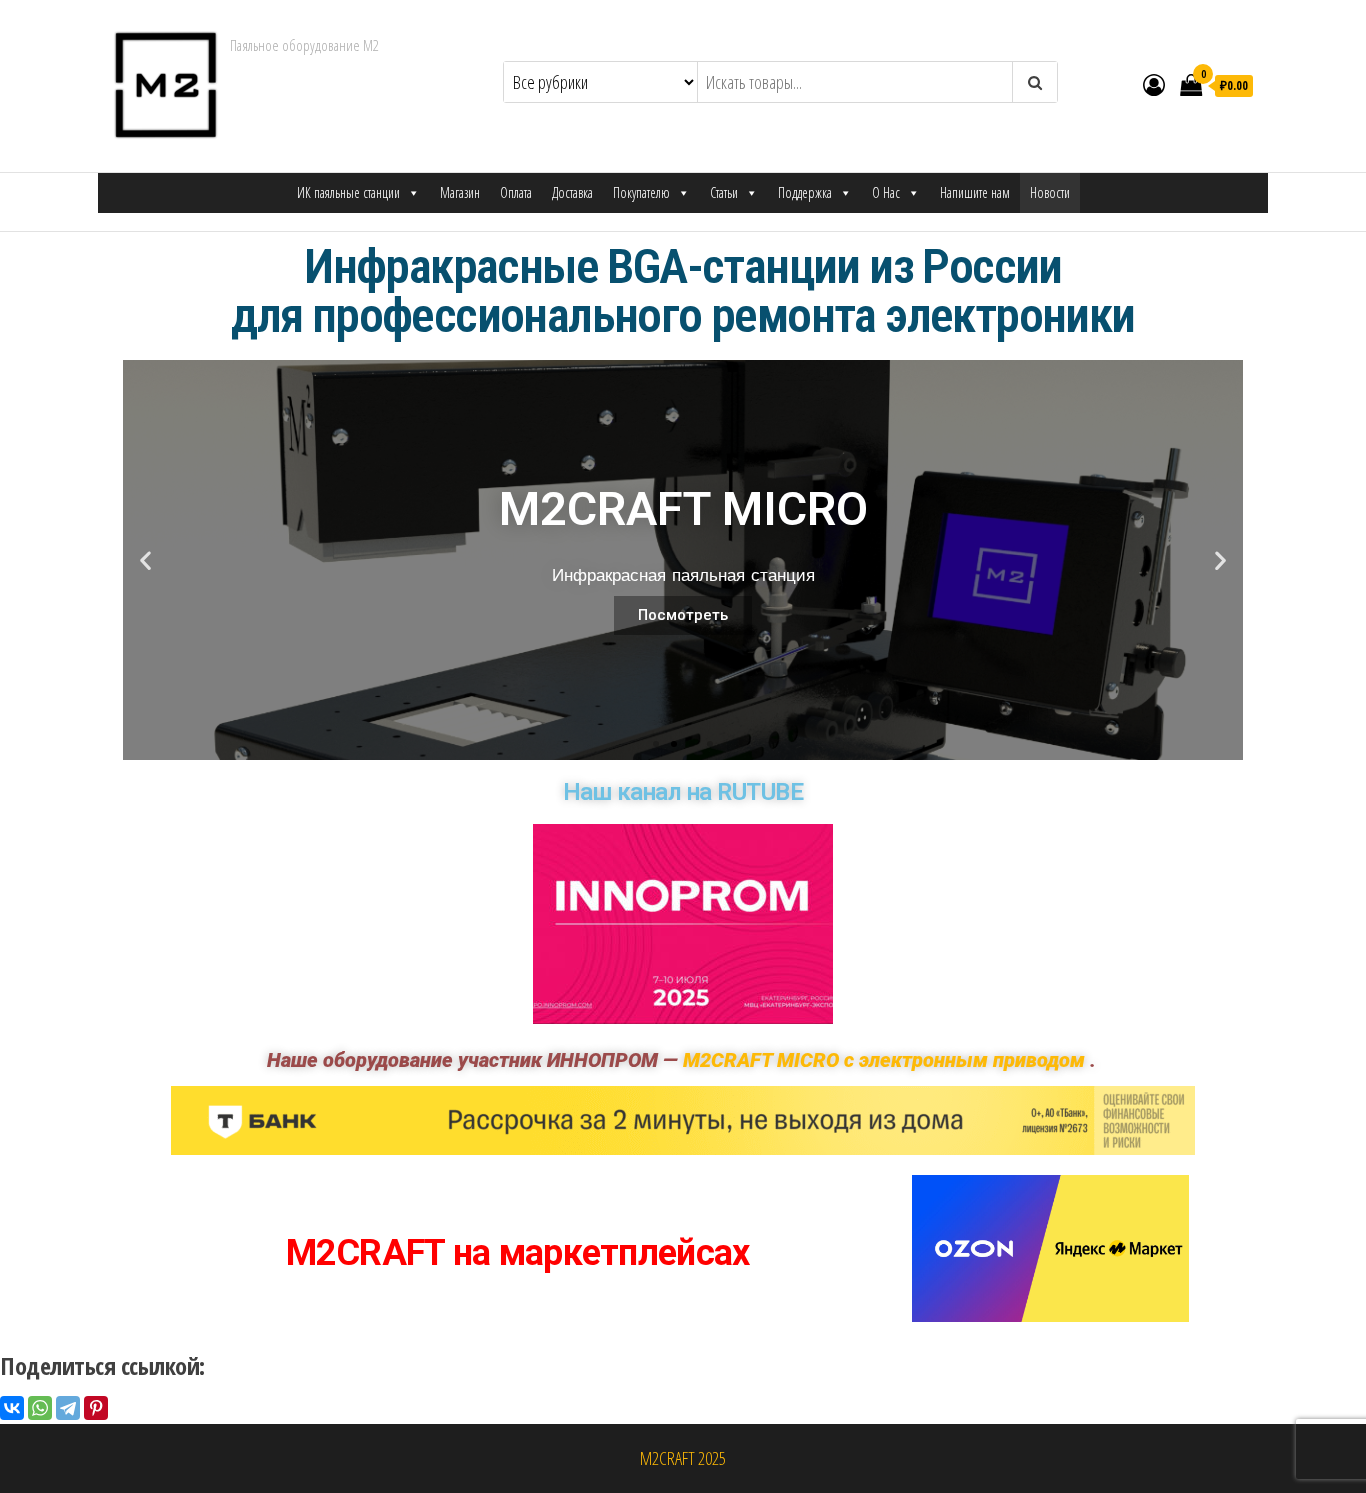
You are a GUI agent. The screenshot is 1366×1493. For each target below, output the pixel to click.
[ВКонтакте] (12, 1408)
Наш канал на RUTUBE (683, 792)
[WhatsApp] (40, 1408)
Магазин (460, 192)
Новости (1050, 192)
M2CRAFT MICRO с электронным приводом (884, 1060)
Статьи (724, 192)
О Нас (886, 192)
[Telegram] (68, 1408)
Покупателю (641, 192)
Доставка (572, 192)
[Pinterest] (96, 1408)
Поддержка (805, 192)
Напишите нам (975, 192)
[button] (656, 744)
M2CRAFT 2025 (683, 1458)
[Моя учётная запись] (1154, 84)
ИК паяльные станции (348, 192)
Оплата (516, 192)
